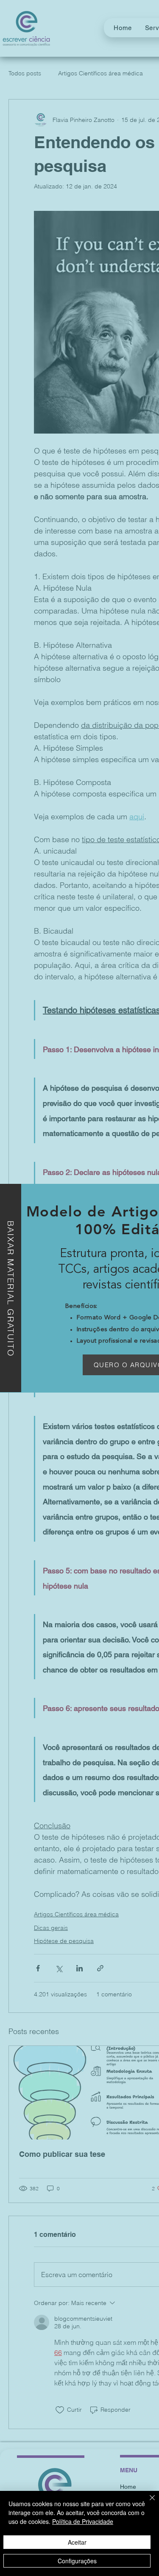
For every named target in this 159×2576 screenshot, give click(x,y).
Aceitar (77, 2542)
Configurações (77, 2561)
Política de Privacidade (83, 2521)
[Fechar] (147, 2503)
